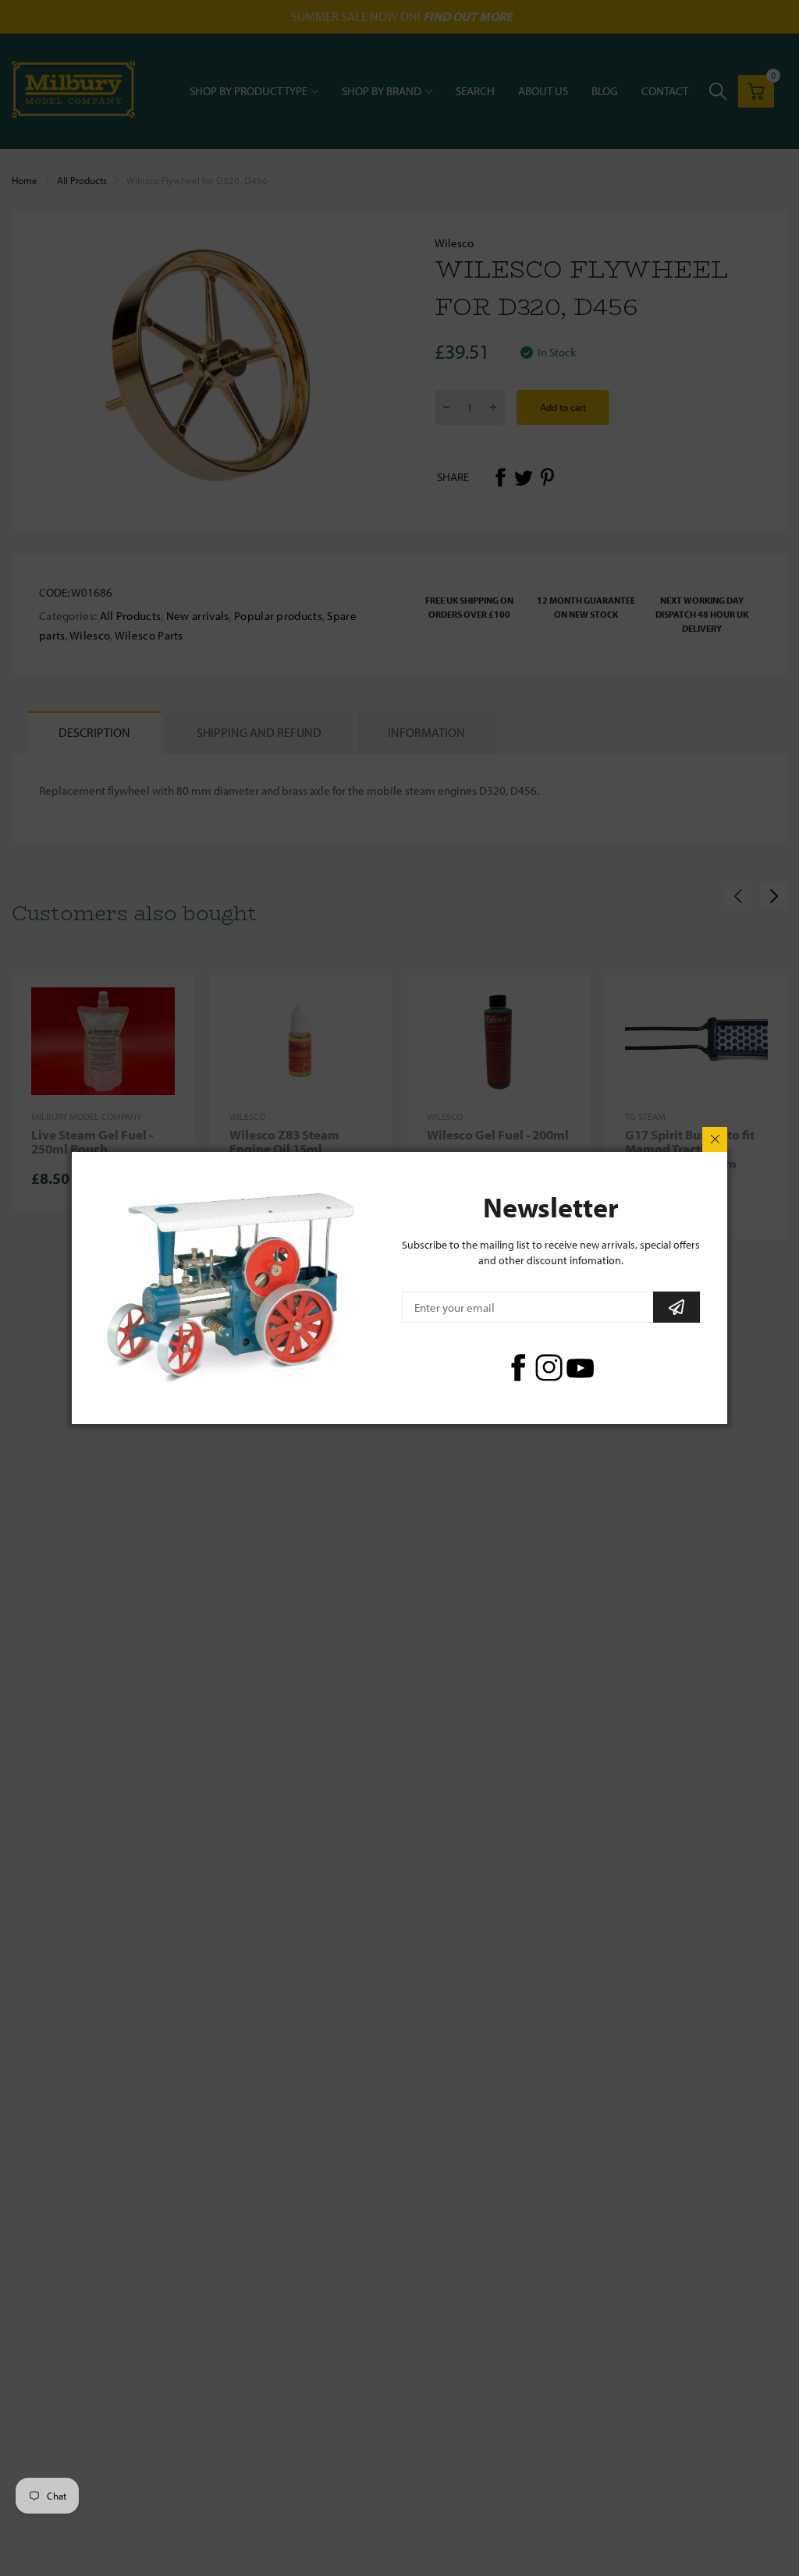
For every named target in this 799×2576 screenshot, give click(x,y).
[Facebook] (518, 1368)
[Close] (715, 1139)
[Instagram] (549, 1368)
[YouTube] (580, 1368)
